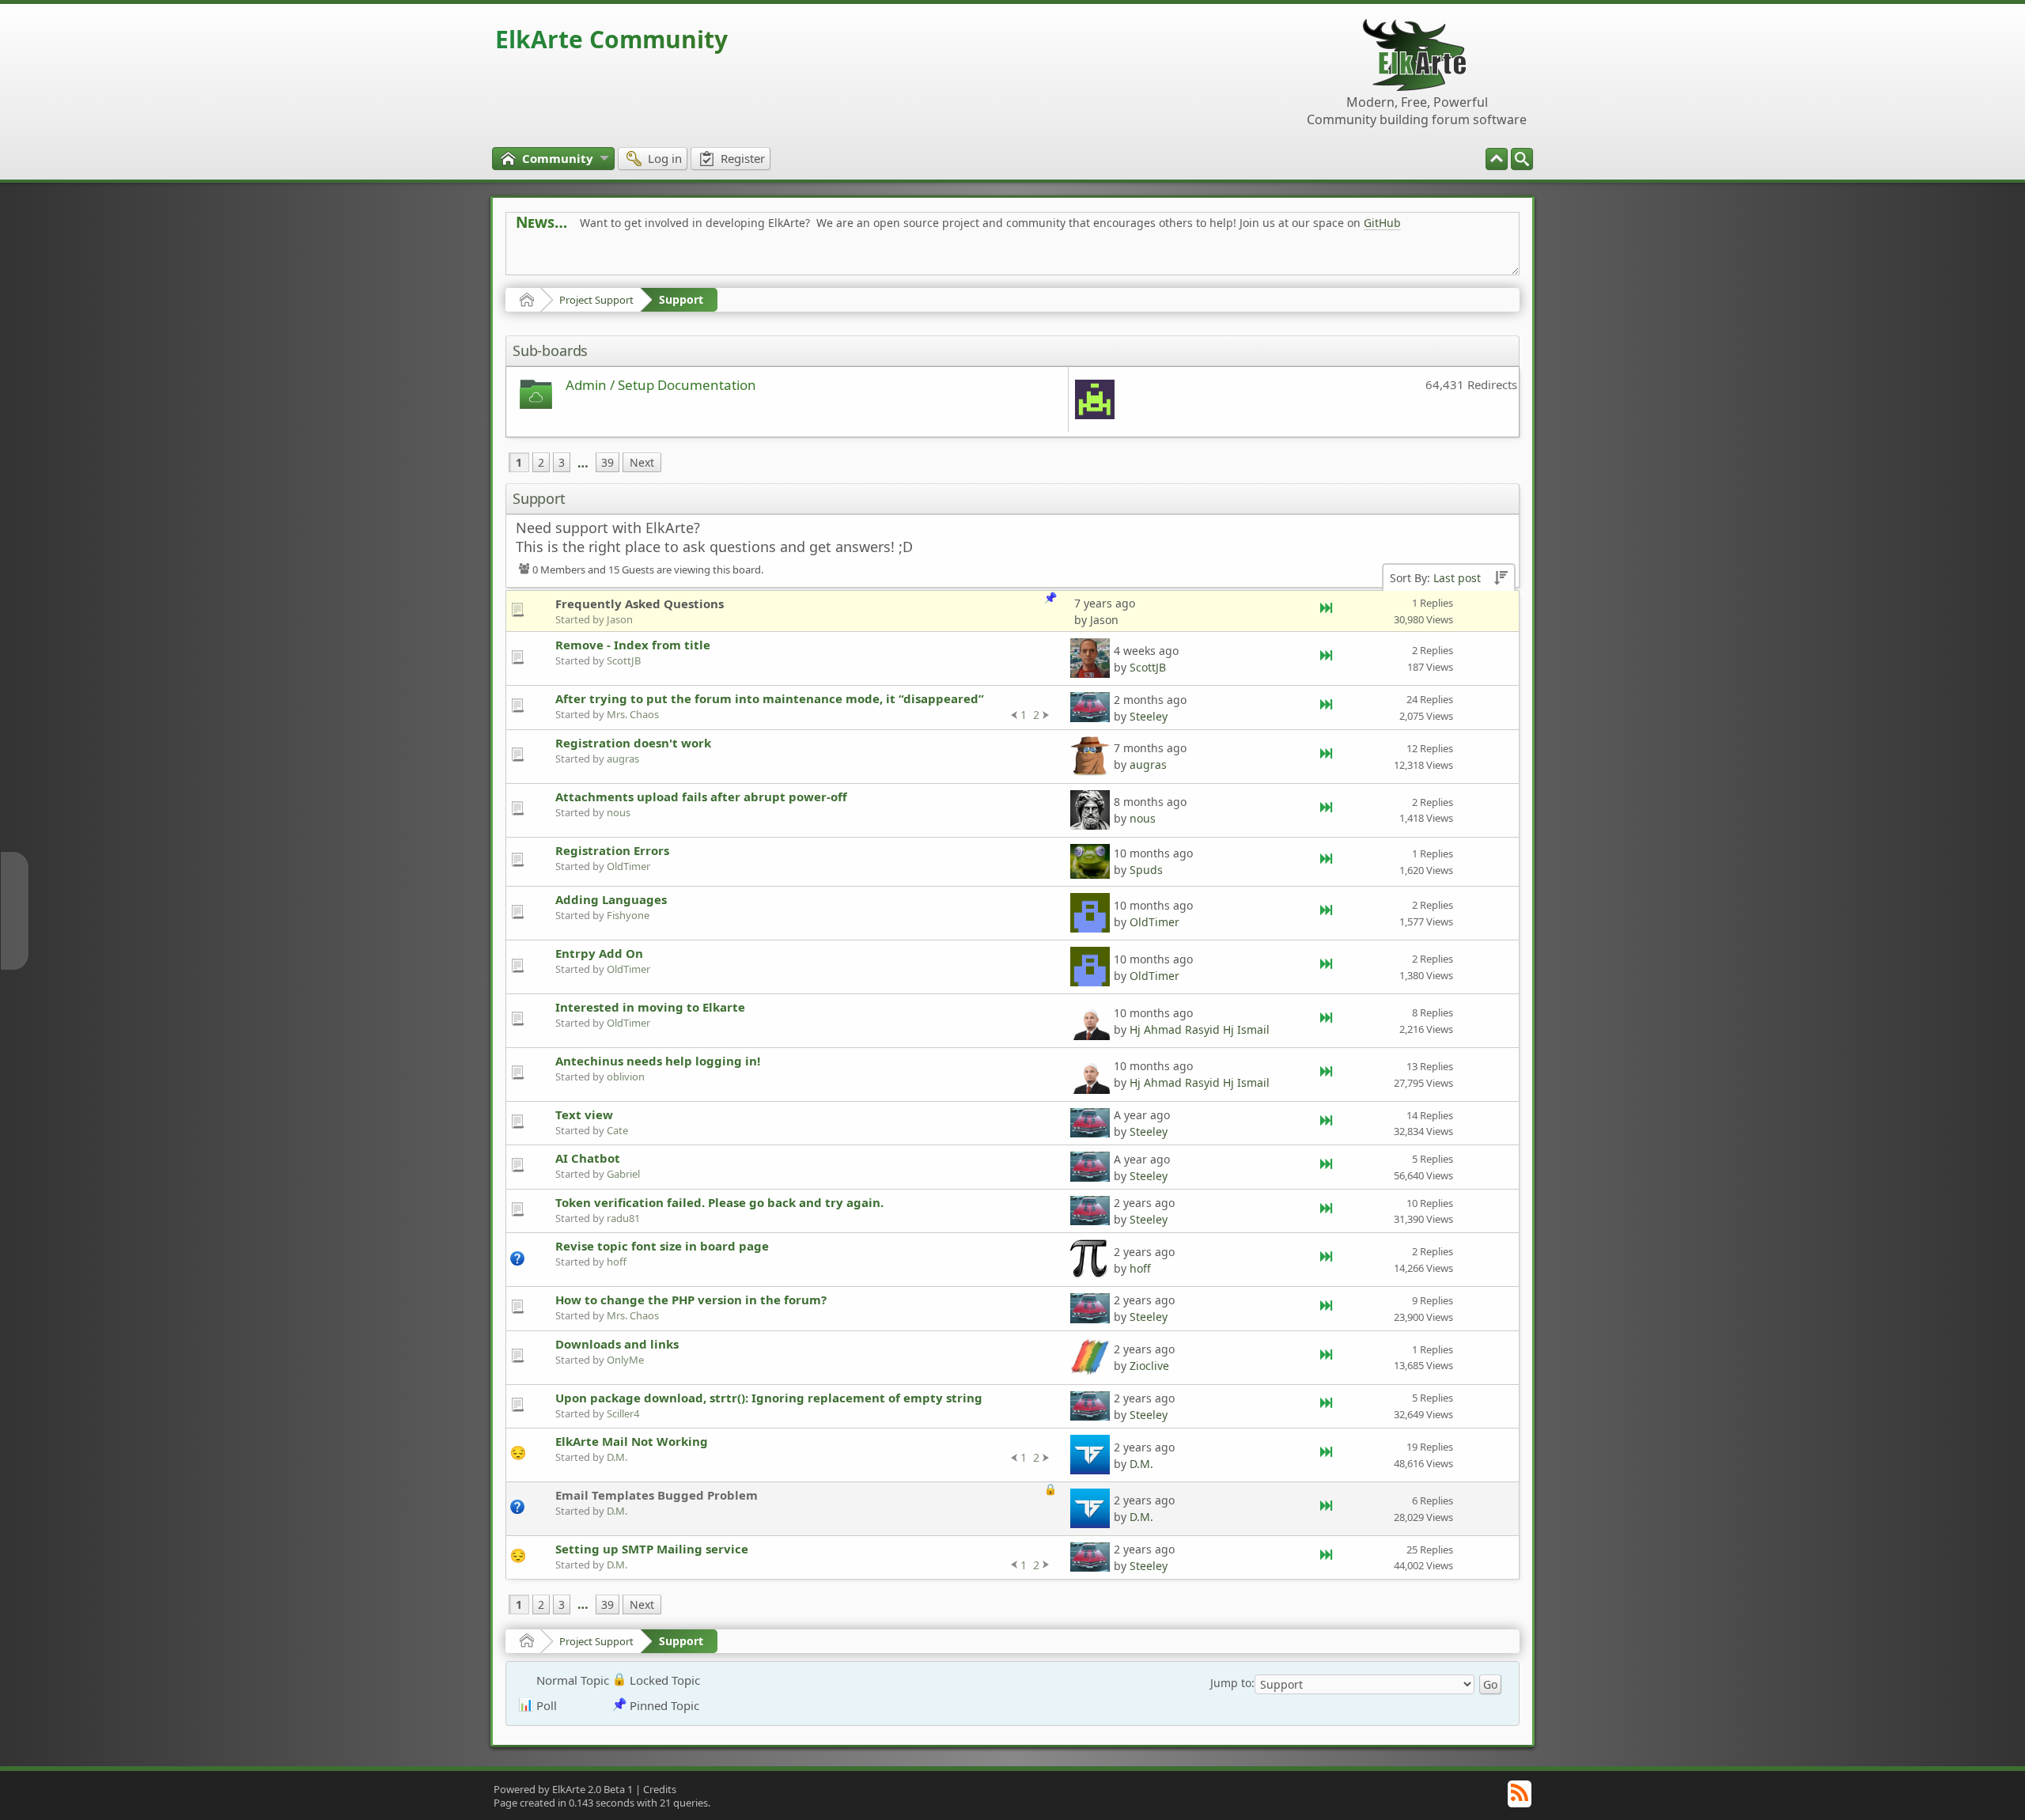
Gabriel (623, 1174)
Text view (584, 1114)
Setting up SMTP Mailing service (652, 1549)
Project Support (596, 300)
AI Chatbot (588, 1158)
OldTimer (628, 866)
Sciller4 (623, 1413)
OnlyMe (625, 1360)
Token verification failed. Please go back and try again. (719, 1202)
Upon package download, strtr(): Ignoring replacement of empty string (769, 1398)
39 (607, 462)
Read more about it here (581, 258)
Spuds (1146, 870)
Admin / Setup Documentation (661, 385)
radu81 (623, 1218)
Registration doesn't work (633, 743)
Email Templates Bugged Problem (657, 1495)
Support (681, 299)
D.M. (617, 1457)
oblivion (626, 1076)
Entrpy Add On (599, 953)
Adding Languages (611, 899)
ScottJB (624, 660)
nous (619, 812)
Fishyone (628, 915)
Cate (617, 1130)
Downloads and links (617, 1344)
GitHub (1382, 223)
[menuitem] (1522, 159)
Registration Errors (612, 850)
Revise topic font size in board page (662, 1246)
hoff (617, 1262)
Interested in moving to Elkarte (650, 1007)
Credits (660, 1789)
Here (764, 258)
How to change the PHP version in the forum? (691, 1300)
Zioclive (1149, 1366)
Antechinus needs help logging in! (658, 1061)
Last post (1457, 578)
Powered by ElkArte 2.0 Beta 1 (563, 1789)
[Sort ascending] (1501, 579)
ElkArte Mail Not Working (632, 1441)
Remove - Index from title (633, 645)
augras (623, 759)
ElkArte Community (611, 39)
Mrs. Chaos (633, 714)
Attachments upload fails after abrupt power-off (701, 796)
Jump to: (1232, 1683)
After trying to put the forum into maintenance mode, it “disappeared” (770, 698)
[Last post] (1327, 611)
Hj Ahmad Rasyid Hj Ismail (1200, 1029)
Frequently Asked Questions (640, 604)
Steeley (1149, 716)
